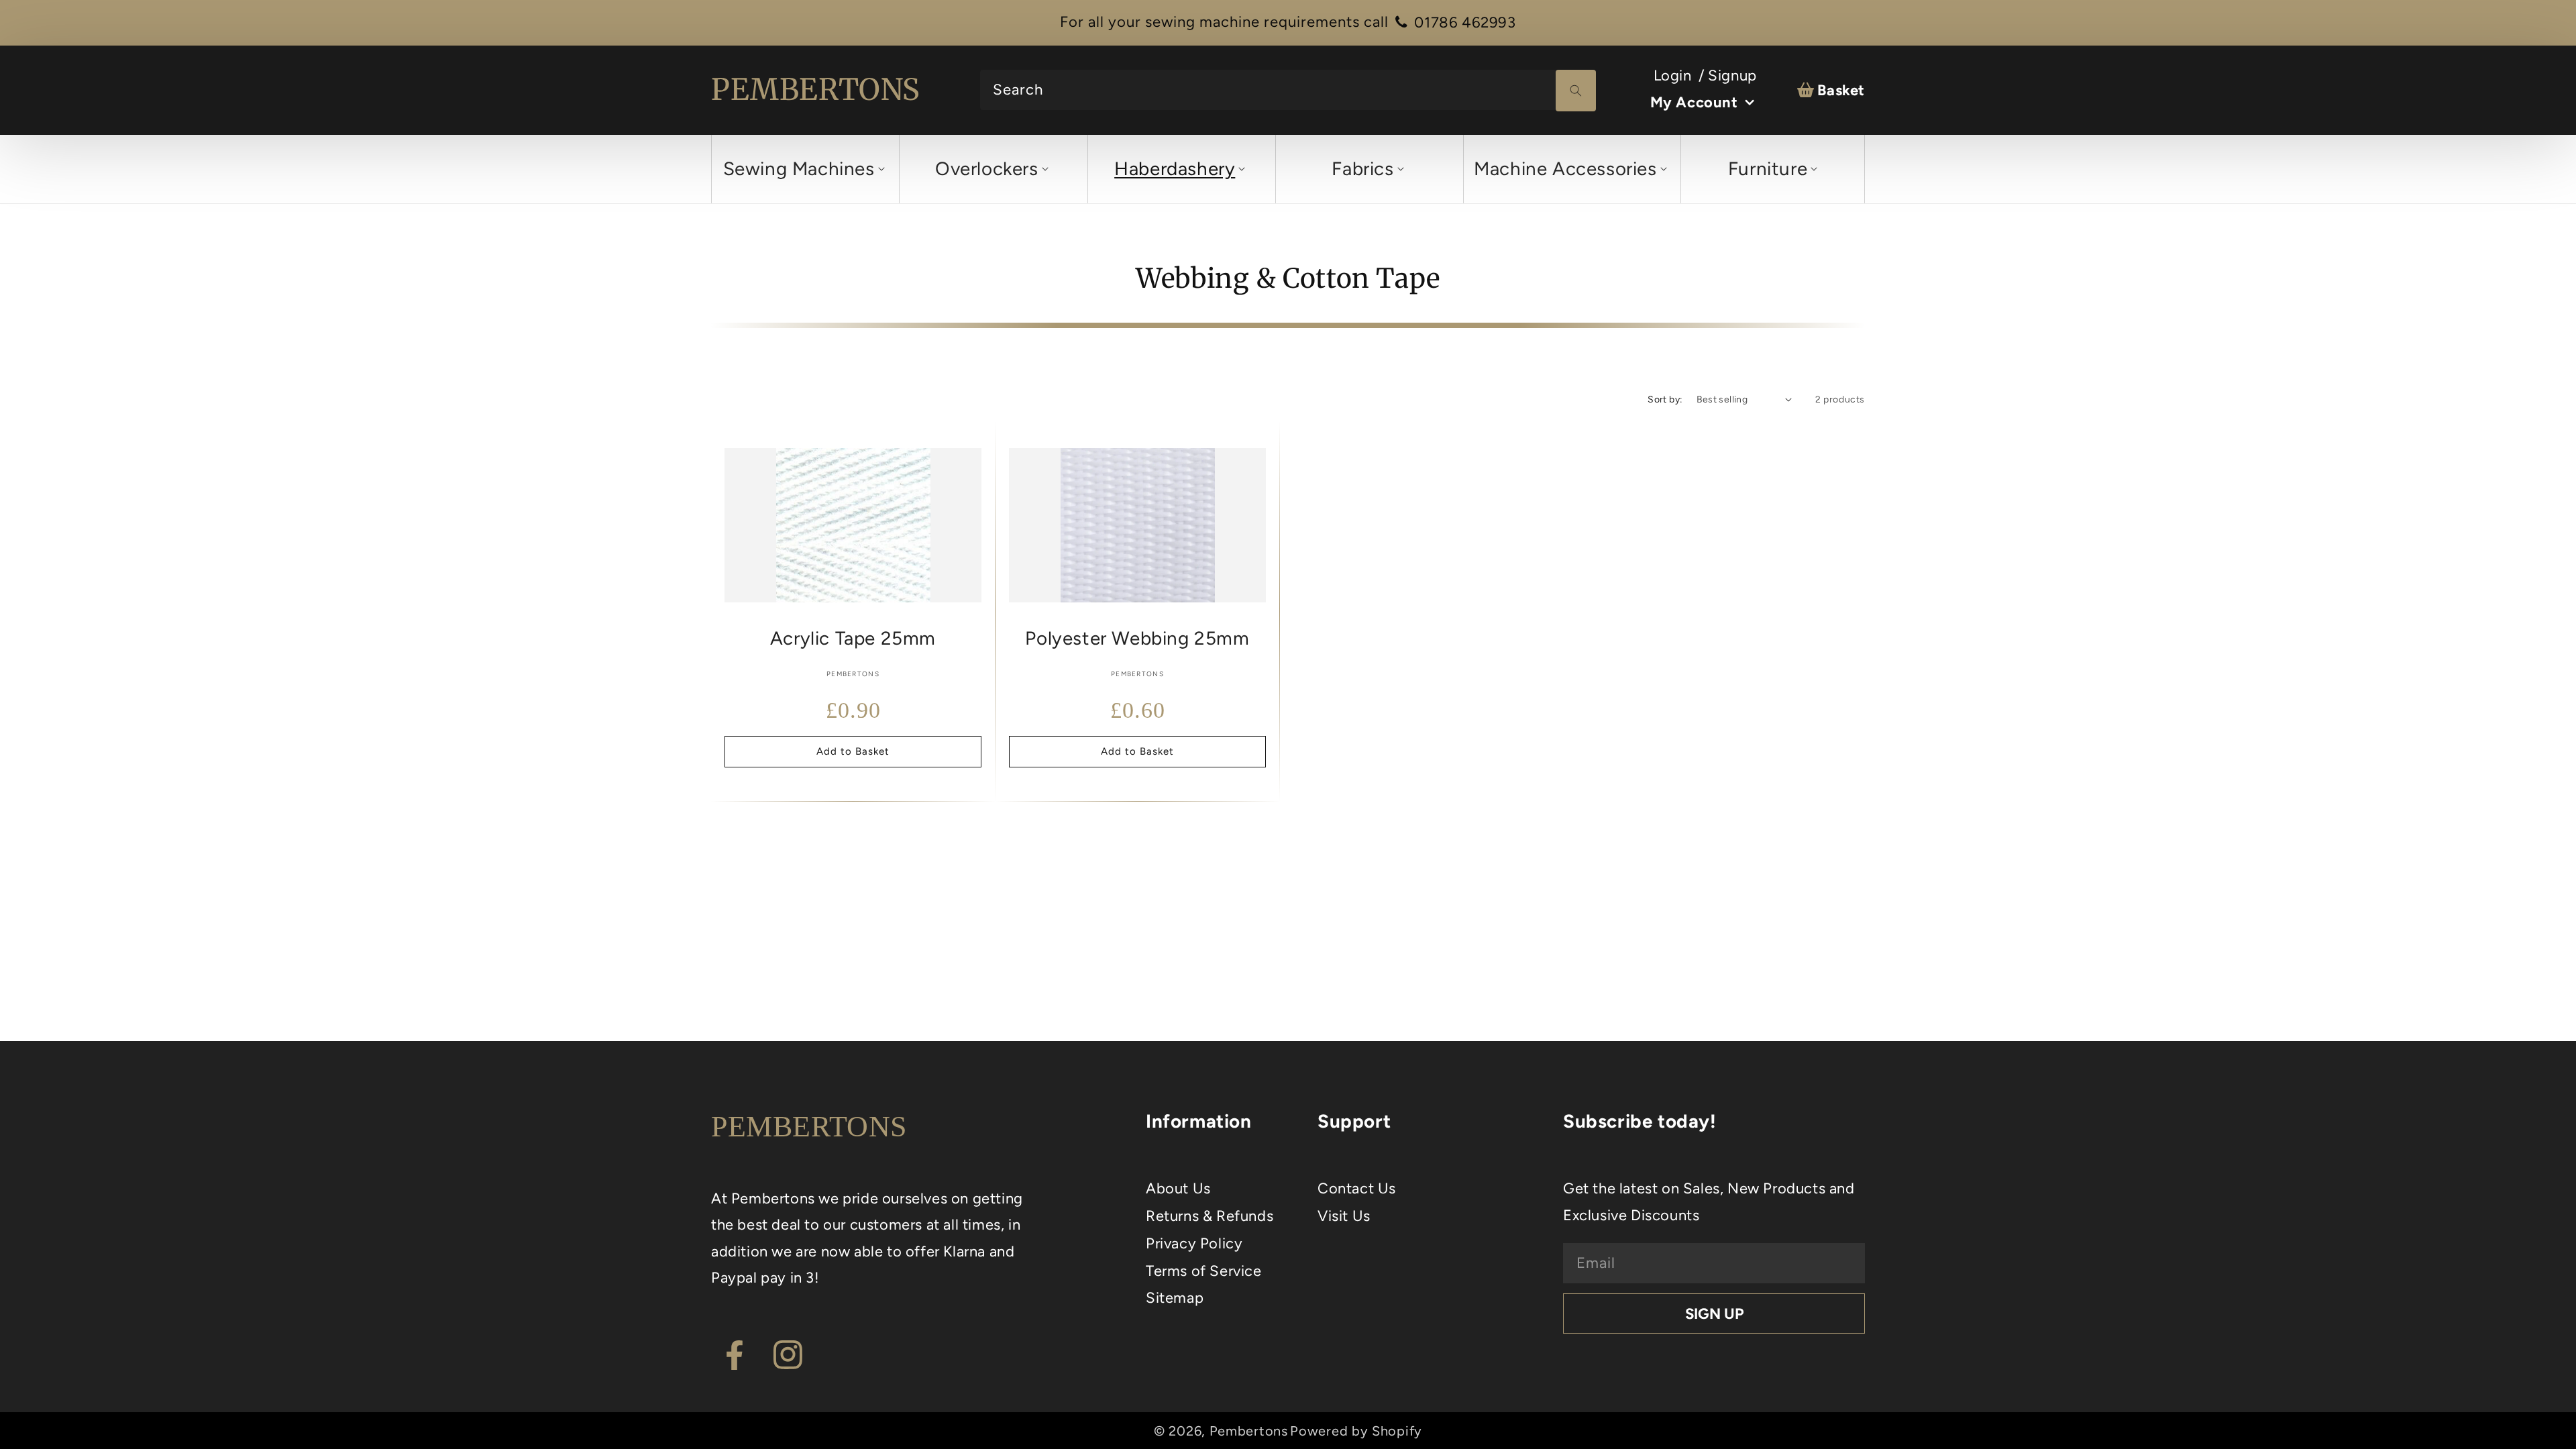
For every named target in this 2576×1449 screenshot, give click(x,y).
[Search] (1576, 91)
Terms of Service (1204, 1271)
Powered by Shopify (1356, 1431)
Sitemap (1175, 1298)
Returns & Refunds (1210, 1216)
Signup (1732, 75)
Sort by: (1665, 399)
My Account (1694, 102)
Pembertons (1249, 1431)
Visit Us (1344, 1216)
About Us (1178, 1188)
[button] (803, 169)
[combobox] (1288, 90)
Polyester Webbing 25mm (1137, 638)
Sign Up (1714, 1314)
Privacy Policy (1194, 1243)
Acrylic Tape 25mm (853, 638)
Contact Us (1357, 1188)
